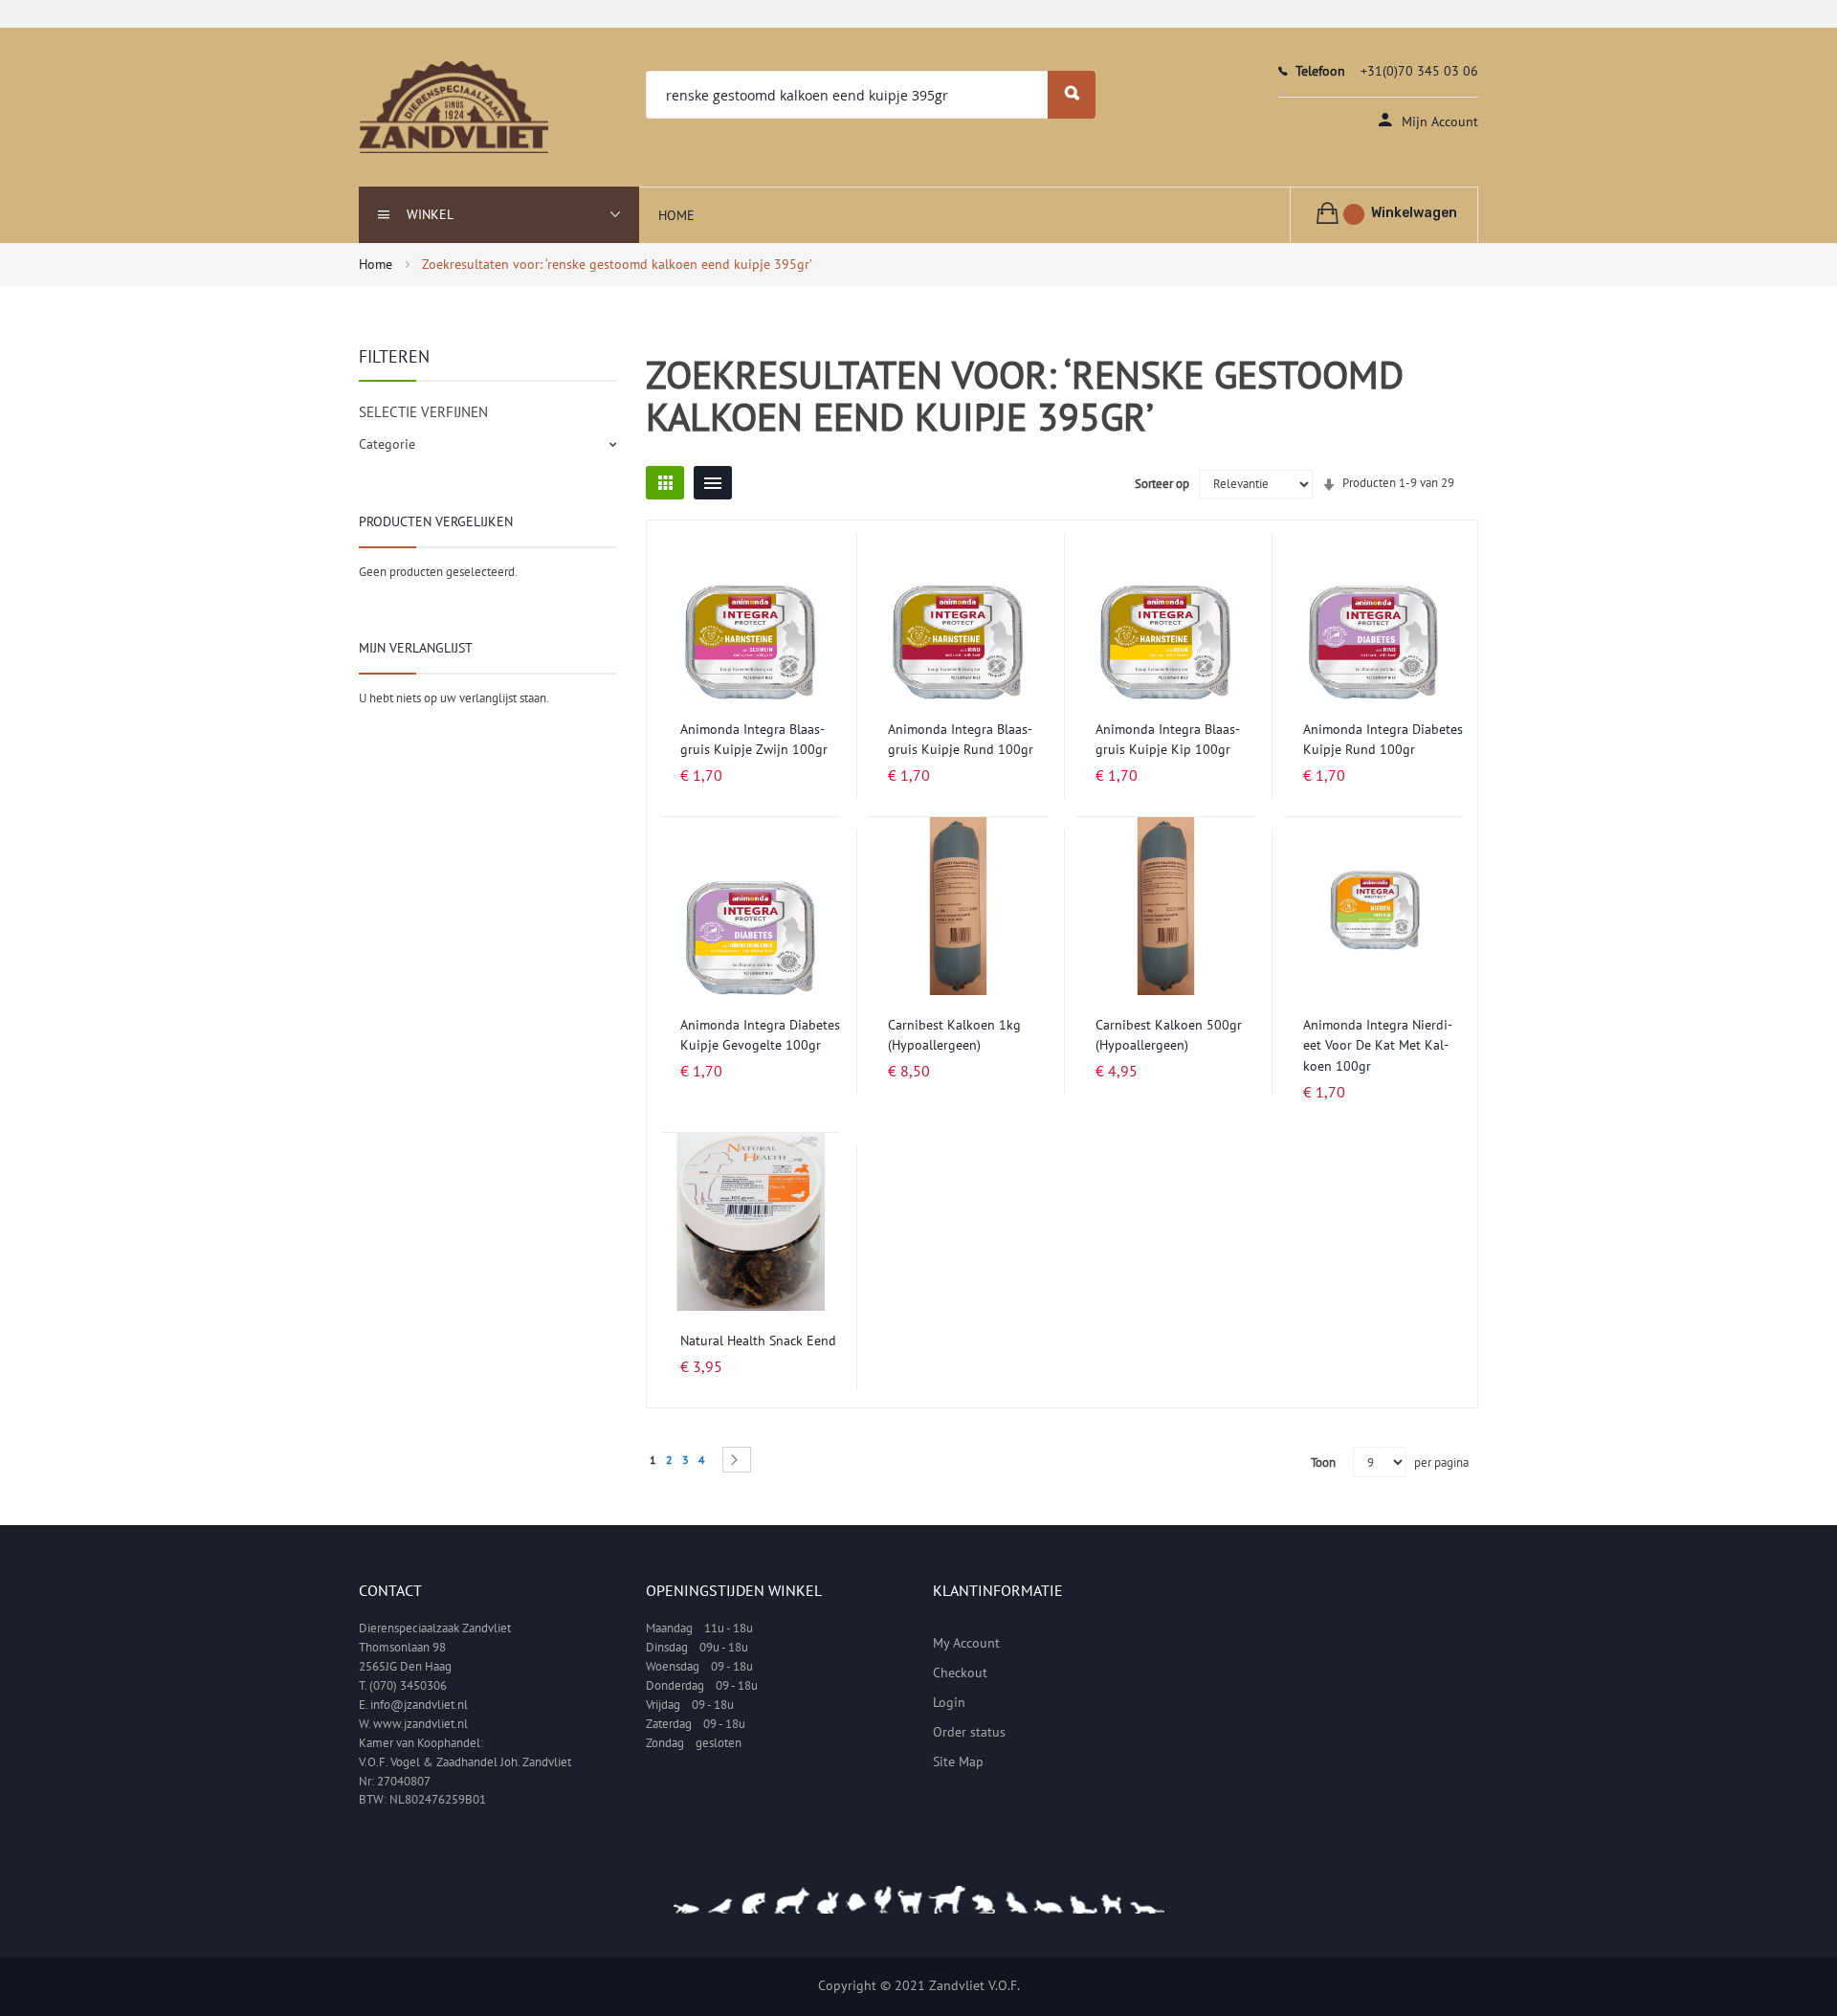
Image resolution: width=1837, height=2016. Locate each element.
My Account (966, 1643)
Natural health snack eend (758, 1340)
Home (377, 264)
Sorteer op (1162, 484)
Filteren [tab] (394, 356)
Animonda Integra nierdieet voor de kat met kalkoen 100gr (1378, 1045)
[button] (821, 559)
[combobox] (871, 95)
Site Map (958, 1761)
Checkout (960, 1673)
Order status (969, 1732)
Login (949, 1702)
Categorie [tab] (387, 444)
